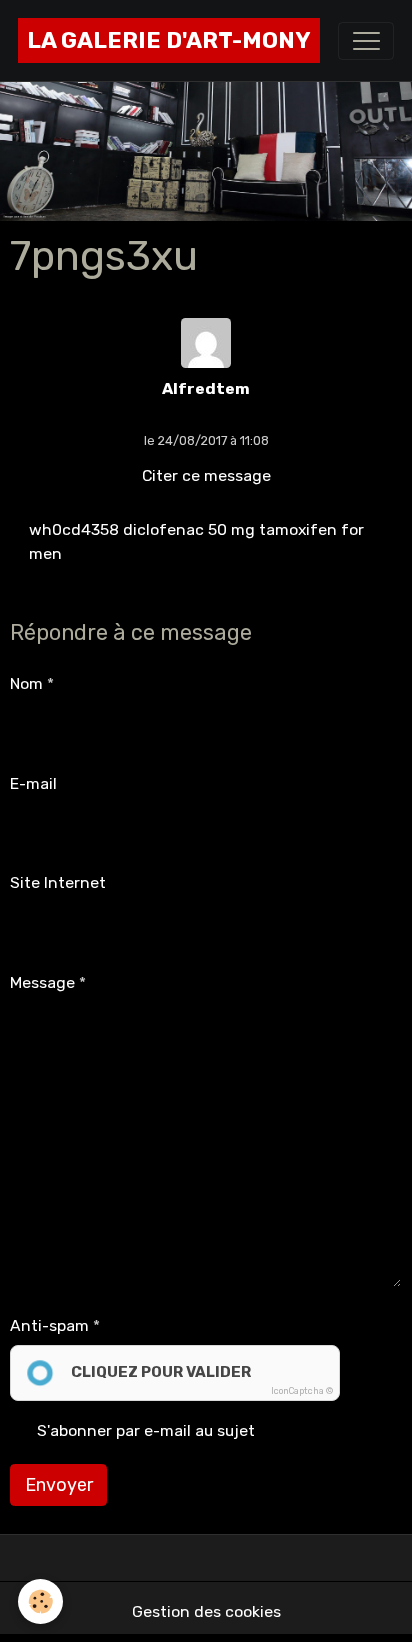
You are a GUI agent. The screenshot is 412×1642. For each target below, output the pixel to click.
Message (42, 982)
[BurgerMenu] (366, 41)
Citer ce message (206, 475)
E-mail (33, 783)
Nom (26, 683)
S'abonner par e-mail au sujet (146, 1430)
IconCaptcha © (302, 1391)
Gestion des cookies (206, 1611)
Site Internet (58, 882)
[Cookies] (40, 1601)
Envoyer (59, 1485)
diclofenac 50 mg (189, 529)
